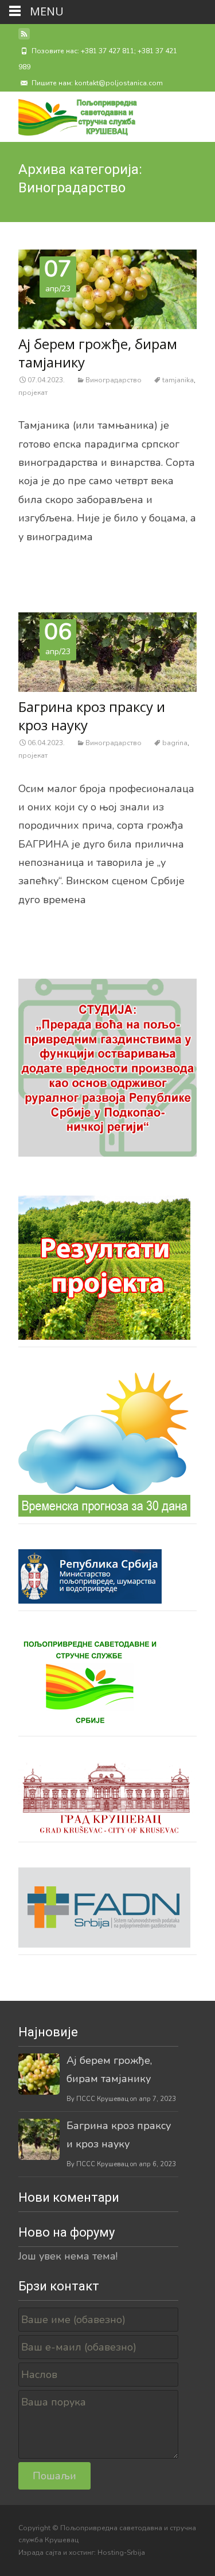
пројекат (33, 393)
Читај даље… (50, 562)
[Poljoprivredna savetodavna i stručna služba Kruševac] (69, 114)
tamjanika (178, 380)
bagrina (175, 743)
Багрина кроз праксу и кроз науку (92, 716)
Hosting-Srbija (121, 2553)
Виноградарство (114, 380)
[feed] (24, 38)
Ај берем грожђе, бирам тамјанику (98, 353)
